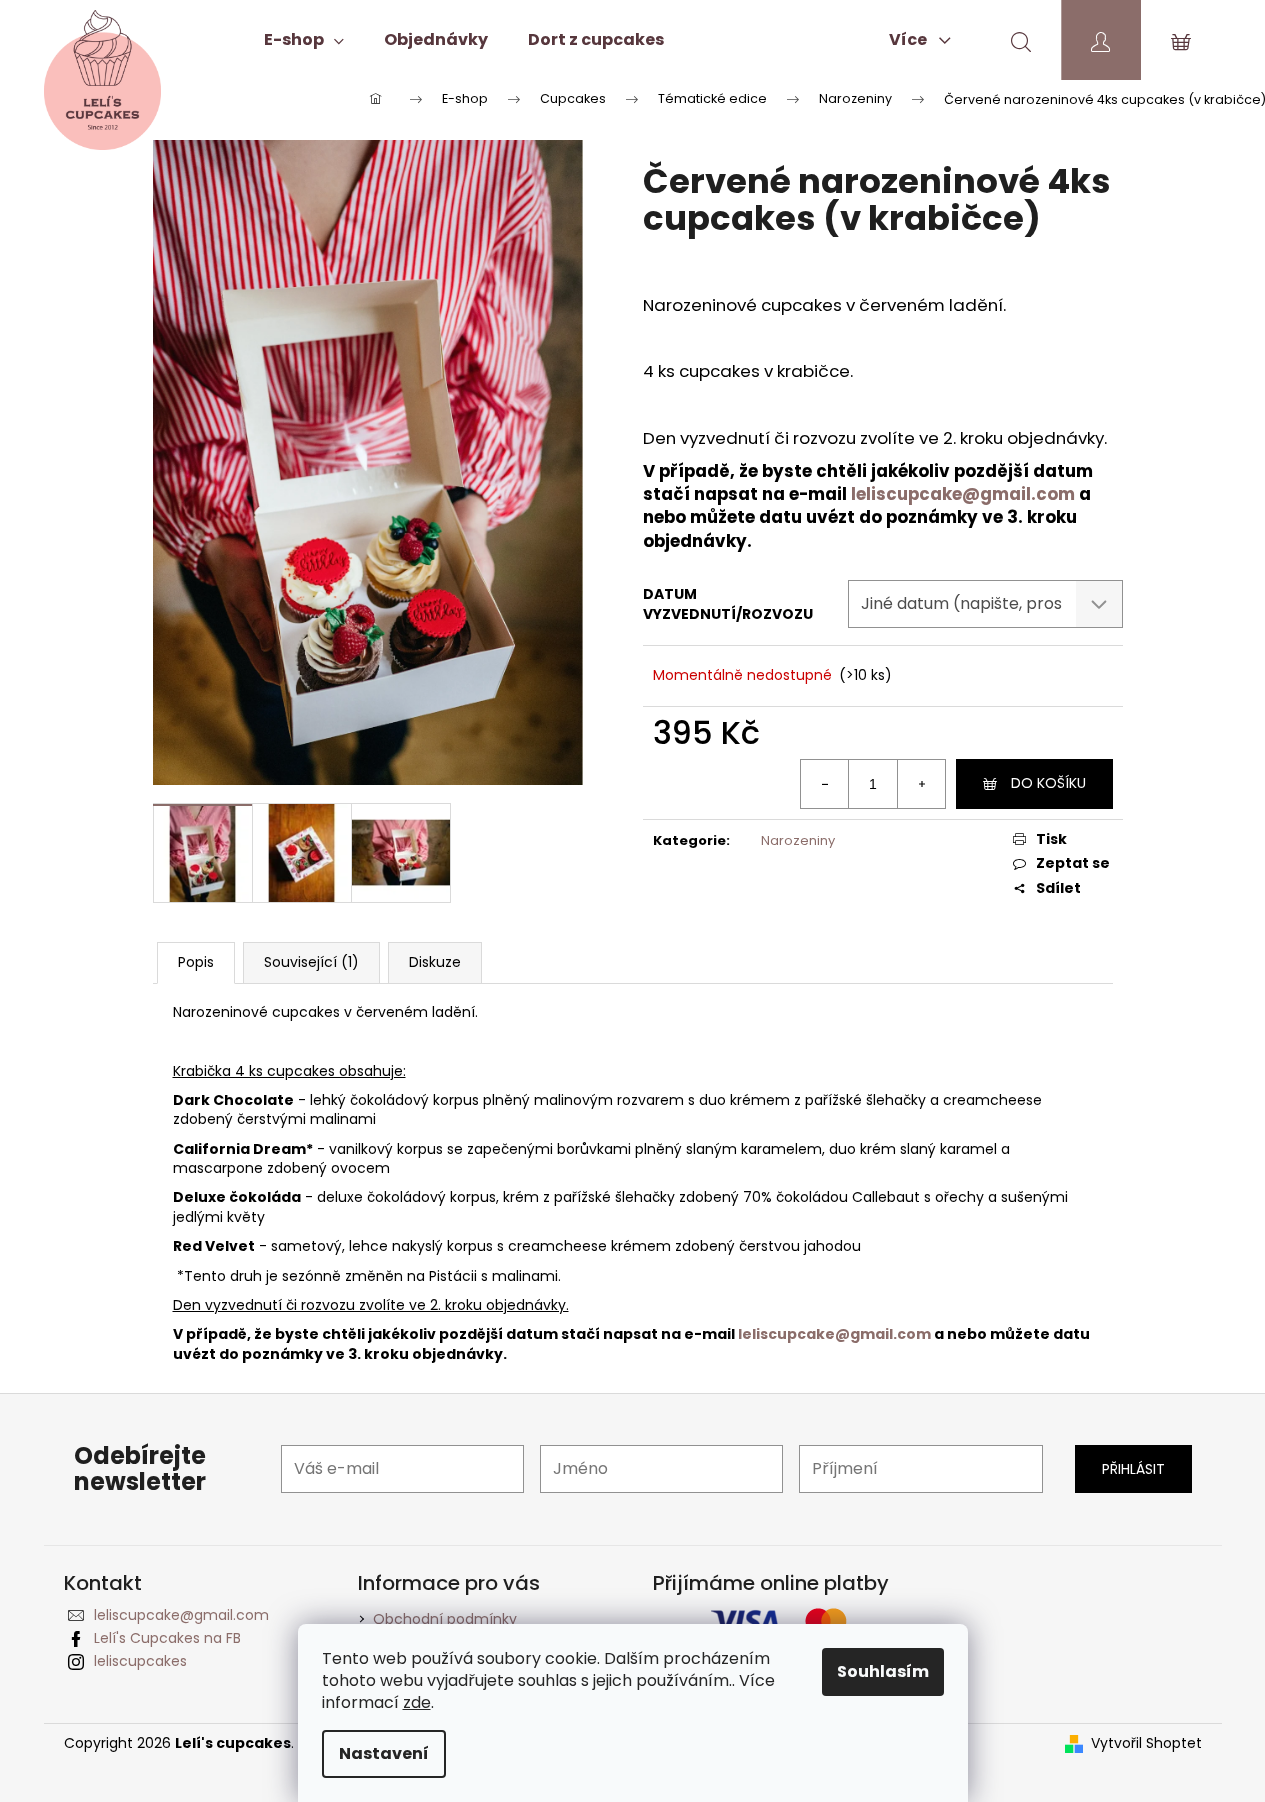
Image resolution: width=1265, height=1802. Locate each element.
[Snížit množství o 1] (825, 784)
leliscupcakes (140, 1661)
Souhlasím (883, 1671)
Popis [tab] (196, 962)
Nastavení (384, 1753)
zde (417, 1702)
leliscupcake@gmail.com (963, 494)
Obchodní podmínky (445, 1619)
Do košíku (1048, 783)
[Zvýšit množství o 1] (921, 784)
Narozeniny (798, 840)
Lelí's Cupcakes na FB (167, 1638)
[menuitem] (304, 40)
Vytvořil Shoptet (1146, 1743)
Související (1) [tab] (311, 962)
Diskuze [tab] (435, 962)
